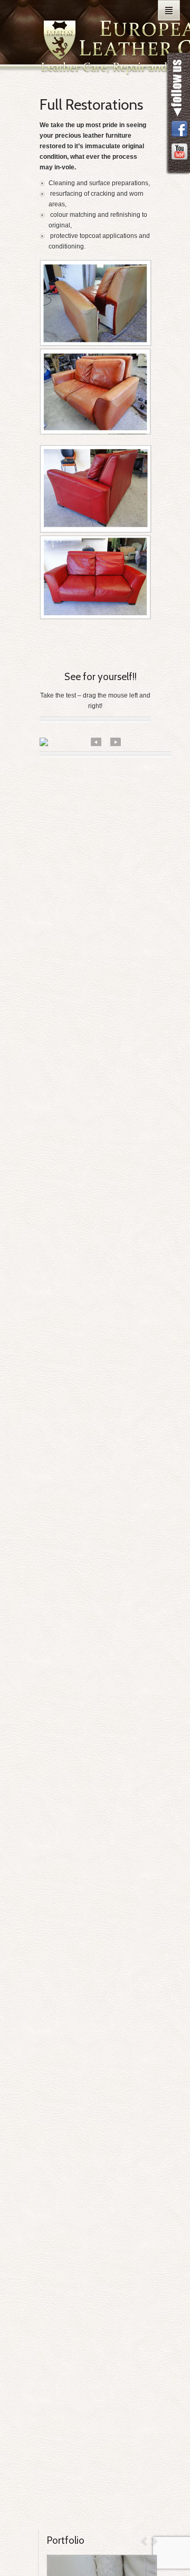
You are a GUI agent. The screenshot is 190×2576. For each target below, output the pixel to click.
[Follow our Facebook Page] (179, 130)
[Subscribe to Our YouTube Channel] (179, 152)
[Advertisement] (95, 878)
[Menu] (169, 10)
